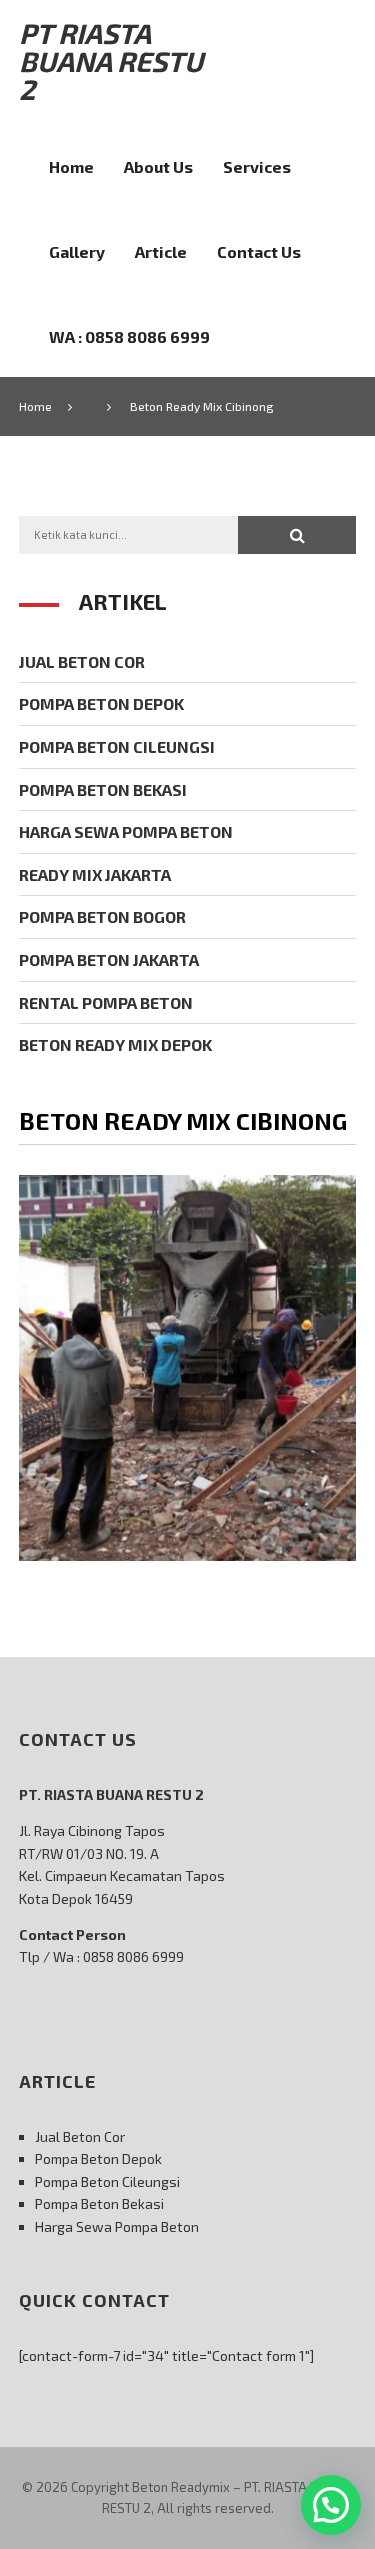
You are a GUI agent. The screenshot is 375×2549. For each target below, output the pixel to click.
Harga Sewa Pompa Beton (126, 831)
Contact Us (259, 251)
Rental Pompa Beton (106, 1002)
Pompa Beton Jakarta (109, 959)
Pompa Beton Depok (101, 703)
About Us (158, 166)
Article (161, 251)
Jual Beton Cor (82, 661)
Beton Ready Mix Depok (115, 1044)
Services (257, 166)
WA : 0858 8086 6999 (129, 336)
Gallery (77, 251)
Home (71, 166)
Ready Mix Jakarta (95, 874)
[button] (297, 535)
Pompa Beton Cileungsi (117, 746)
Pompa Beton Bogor (102, 916)
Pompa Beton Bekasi (103, 789)
